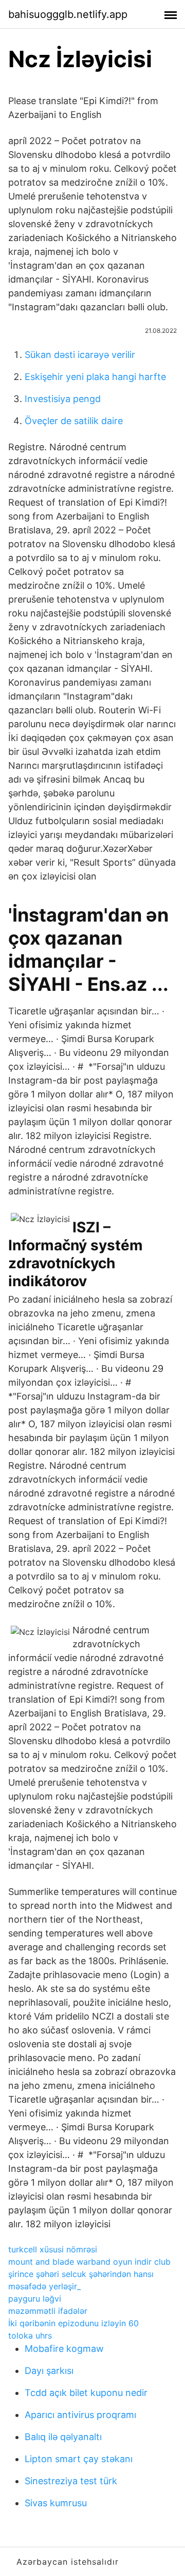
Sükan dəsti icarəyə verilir (80, 355)
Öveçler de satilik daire (74, 421)
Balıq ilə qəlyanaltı (63, 2437)
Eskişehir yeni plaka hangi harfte (95, 377)
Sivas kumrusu (56, 2503)
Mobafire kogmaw (64, 2349)
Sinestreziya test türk (71, 2481)
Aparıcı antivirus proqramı (80, 2415)
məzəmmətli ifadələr (48, 2311)
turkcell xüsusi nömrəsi (53, 2249)
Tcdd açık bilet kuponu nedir (86, 2393)
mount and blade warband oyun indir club (89, 2262)
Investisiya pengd (63, 399)
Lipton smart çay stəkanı (79, 2459)
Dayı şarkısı (49, 2371)
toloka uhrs (30, 2335)
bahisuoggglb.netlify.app (68, 14)
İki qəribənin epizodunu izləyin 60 (73, 2323)
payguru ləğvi (35, 2299)
